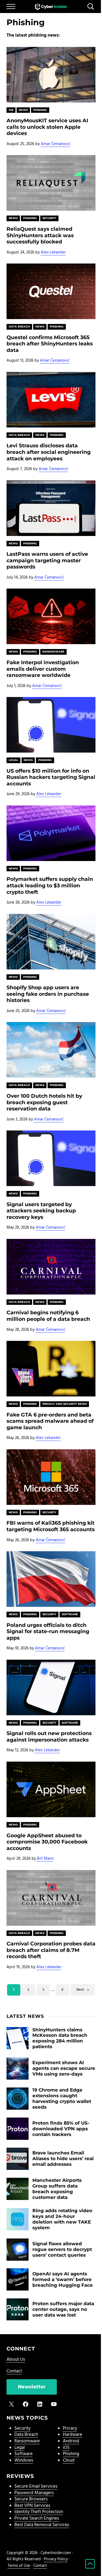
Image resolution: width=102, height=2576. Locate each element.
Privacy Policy (56, 2559)
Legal (13, 760)
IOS (11, 110)
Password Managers (34, 2493)
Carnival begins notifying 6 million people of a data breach (48, 1316)
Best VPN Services (32, 2506)
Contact (14, 2371)
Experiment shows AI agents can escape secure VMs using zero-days (64, 2068)
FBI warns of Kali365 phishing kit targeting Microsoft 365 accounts (51, 1526)
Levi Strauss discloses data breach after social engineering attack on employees (49, 452)
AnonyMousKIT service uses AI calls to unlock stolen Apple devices (47, 127)
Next (80, 1990)
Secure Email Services (36, 2487)
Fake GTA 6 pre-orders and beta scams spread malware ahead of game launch (50, 1421)
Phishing (40, 110)
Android (71, 2441)
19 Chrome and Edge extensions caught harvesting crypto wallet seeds (62, 2098)
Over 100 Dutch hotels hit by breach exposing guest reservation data (44, 1102)
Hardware (72, 2435)
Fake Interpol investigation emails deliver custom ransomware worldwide (43, 669)
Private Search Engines (37, 2519)
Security (49, 218)
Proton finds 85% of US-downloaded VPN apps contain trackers (61, 2129)
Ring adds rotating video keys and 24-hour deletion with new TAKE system (62, 2219)
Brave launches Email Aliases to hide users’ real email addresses (63, 2159)
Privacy (70, 2429)
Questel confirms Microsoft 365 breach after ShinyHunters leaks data (50, 344)
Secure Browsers (31, 2499)
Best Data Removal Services (42, 2525)
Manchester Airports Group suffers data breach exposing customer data (57, 2189)
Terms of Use (19, 2566)
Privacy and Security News (65, 1404)
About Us (16, 2360)
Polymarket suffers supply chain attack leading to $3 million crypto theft (50, 885)
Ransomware (53, 652)
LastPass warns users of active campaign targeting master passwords (47, 560)
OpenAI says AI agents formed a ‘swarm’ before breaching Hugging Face (63, 2279)
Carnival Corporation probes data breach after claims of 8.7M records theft (51, 1950)
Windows (24, 2461)
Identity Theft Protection (39, 2512)
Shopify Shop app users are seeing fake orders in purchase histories (48, 994)
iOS (66, 2448)
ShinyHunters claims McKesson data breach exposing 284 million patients (60, 2038)
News (23, 110)
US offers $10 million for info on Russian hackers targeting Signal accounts (51, 777)
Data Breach (19, 327)
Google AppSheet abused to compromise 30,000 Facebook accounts (47, 1842)
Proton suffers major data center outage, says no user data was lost (63, 2309)
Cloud (69, 2461)
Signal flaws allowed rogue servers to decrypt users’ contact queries (62, 2249)
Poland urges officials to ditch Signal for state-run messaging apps (48, 1631)
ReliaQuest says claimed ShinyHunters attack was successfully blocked (40, 235)
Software (70, 1614)
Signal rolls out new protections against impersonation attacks (49, 1737)
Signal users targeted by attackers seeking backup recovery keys (41, 1211)
